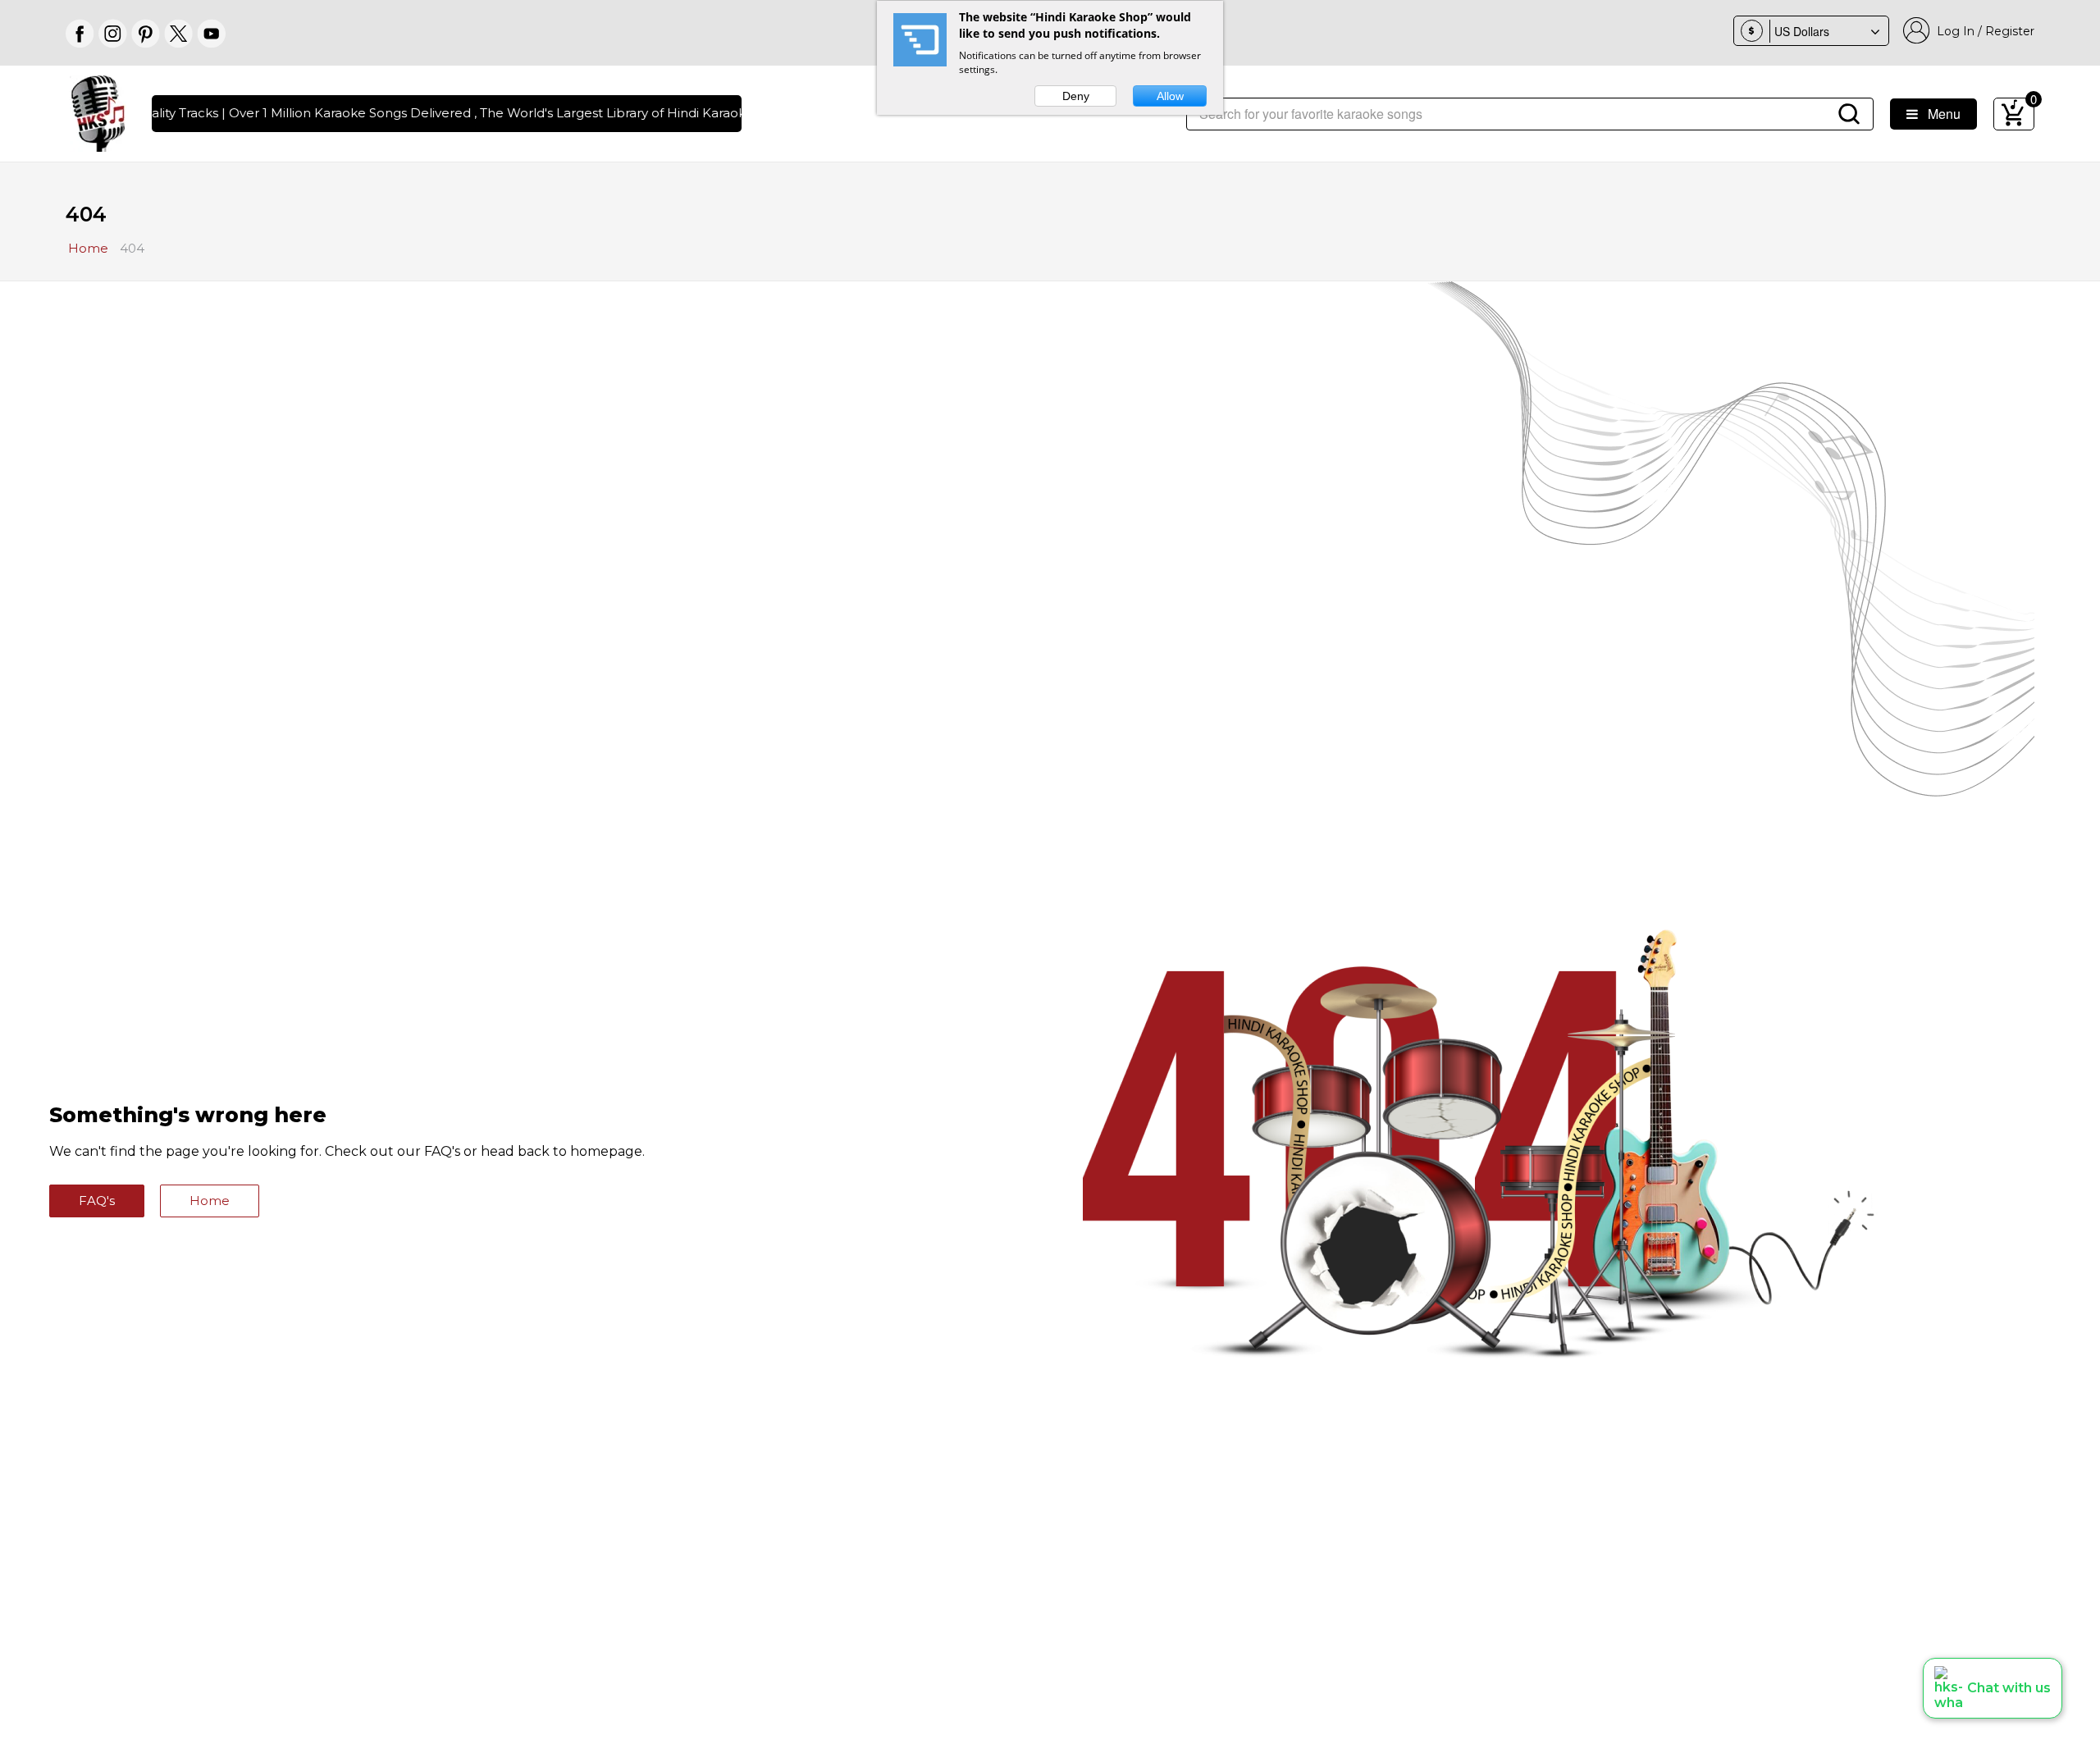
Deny (1076, 96)
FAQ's (97, 1201)
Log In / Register (1982, 31)
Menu (1939, 114)
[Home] (98, 112)
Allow (1170, 96)
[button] (1993, 1688)
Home (210, 1201)
